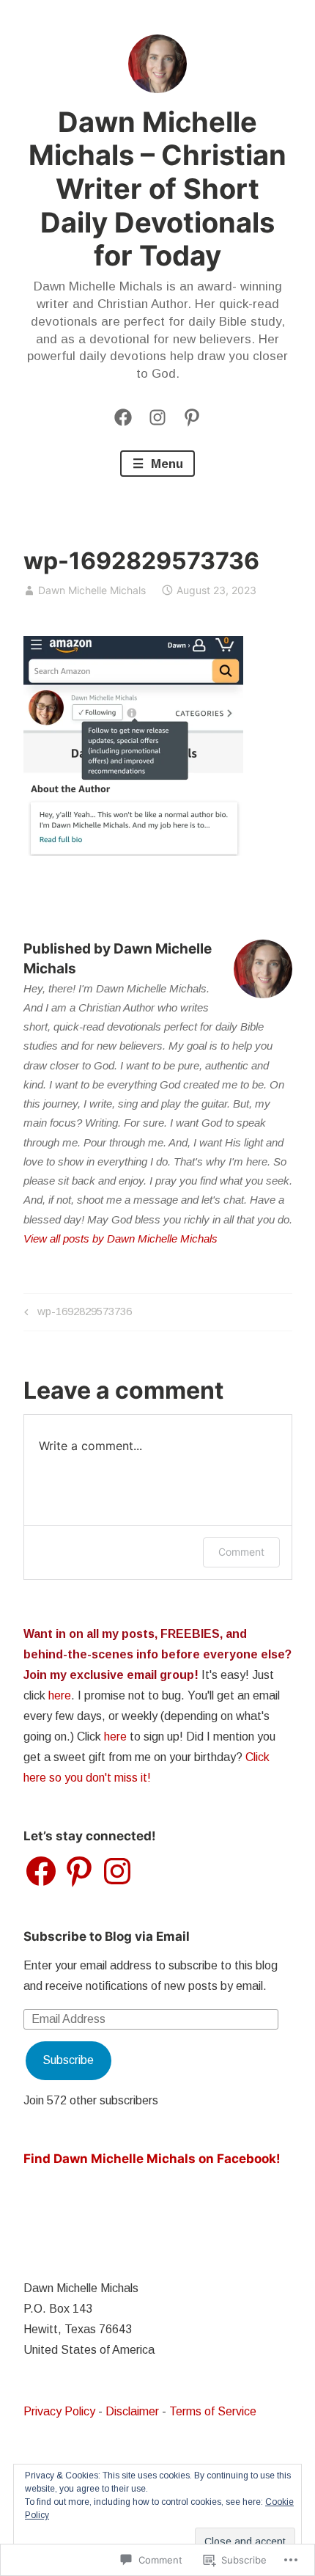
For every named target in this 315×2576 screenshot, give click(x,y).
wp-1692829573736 (76, 1314)
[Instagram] (157, 417)
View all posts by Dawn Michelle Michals (121, 1238)
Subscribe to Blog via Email (107, 1936)
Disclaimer (132, 2411)
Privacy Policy (59, 2411)
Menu (165, 464)
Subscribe (68, 2060)
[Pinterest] (79, 1871)
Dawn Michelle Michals (92, 590)
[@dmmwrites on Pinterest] (192, 417)
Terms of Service (213, 2411)
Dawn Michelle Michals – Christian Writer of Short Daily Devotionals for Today (157, 189)
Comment (241, 1552)
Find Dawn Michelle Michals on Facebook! (152, 2159)
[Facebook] (123, 417)
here (60, 1695)
